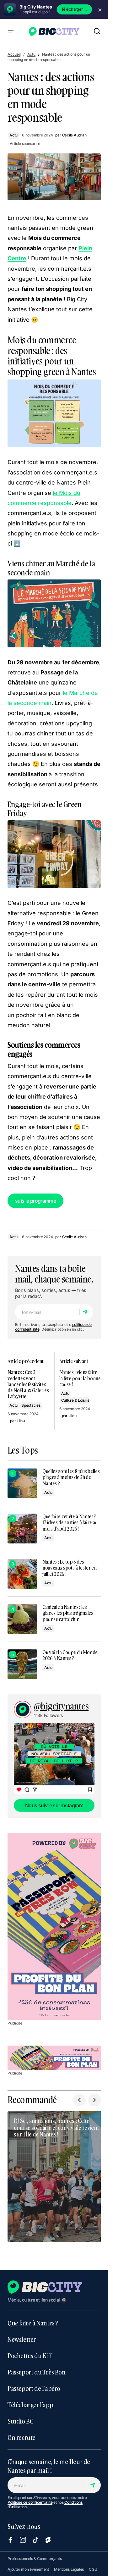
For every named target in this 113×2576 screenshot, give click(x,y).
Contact (27, 2573)
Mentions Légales (69, 2563)
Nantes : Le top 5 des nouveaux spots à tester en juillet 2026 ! (70, 1568)
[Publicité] (54, 1926)
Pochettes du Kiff (30, 2349)
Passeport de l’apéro (34, 2382)
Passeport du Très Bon (37, 2366)
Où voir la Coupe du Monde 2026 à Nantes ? (70, 1655)
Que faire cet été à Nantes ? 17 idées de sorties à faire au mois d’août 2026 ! (70, 1523)
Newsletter (22, 2333)
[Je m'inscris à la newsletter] (86, 1312)
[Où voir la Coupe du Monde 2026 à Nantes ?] (22, 1664)
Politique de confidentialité (30, 2496)
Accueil (14, 54)
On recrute (22, 2431)
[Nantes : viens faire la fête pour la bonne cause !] (78, 1391)
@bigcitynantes (61, 1706)
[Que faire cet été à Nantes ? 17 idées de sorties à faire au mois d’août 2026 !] (22, 1529)
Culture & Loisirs (75, 1400)
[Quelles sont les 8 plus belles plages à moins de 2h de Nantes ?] (22, 1483)
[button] (11, 31)
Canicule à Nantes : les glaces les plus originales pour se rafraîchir (68, 1613)
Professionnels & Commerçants (35, 2552)
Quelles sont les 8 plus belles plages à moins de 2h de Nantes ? (71, 1477)
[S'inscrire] (94, 2479)
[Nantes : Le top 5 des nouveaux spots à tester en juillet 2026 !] (22, 1574)
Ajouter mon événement (28, 2563)
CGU (93, 2563)
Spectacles (31, 1405)
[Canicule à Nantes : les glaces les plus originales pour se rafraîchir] (22, 1619)
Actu (31, 54)
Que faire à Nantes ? (33, 2317)
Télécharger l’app (30, 2398)
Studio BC (20, 2415)
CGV (12, 2573)
